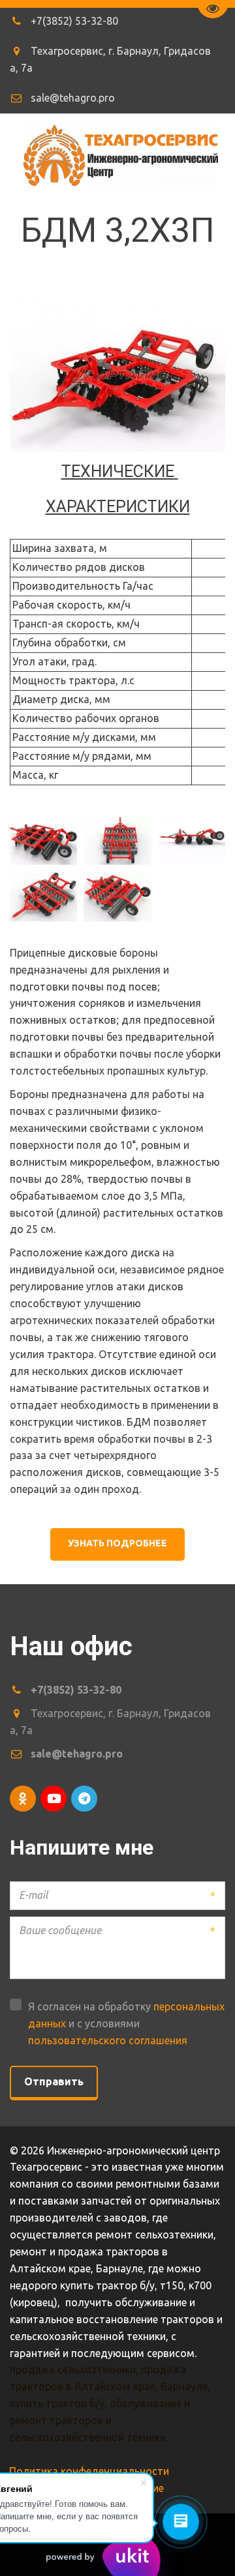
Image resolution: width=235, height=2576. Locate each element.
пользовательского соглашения (108, 2040)
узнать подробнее (117, 1543)
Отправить (54, 2081)
